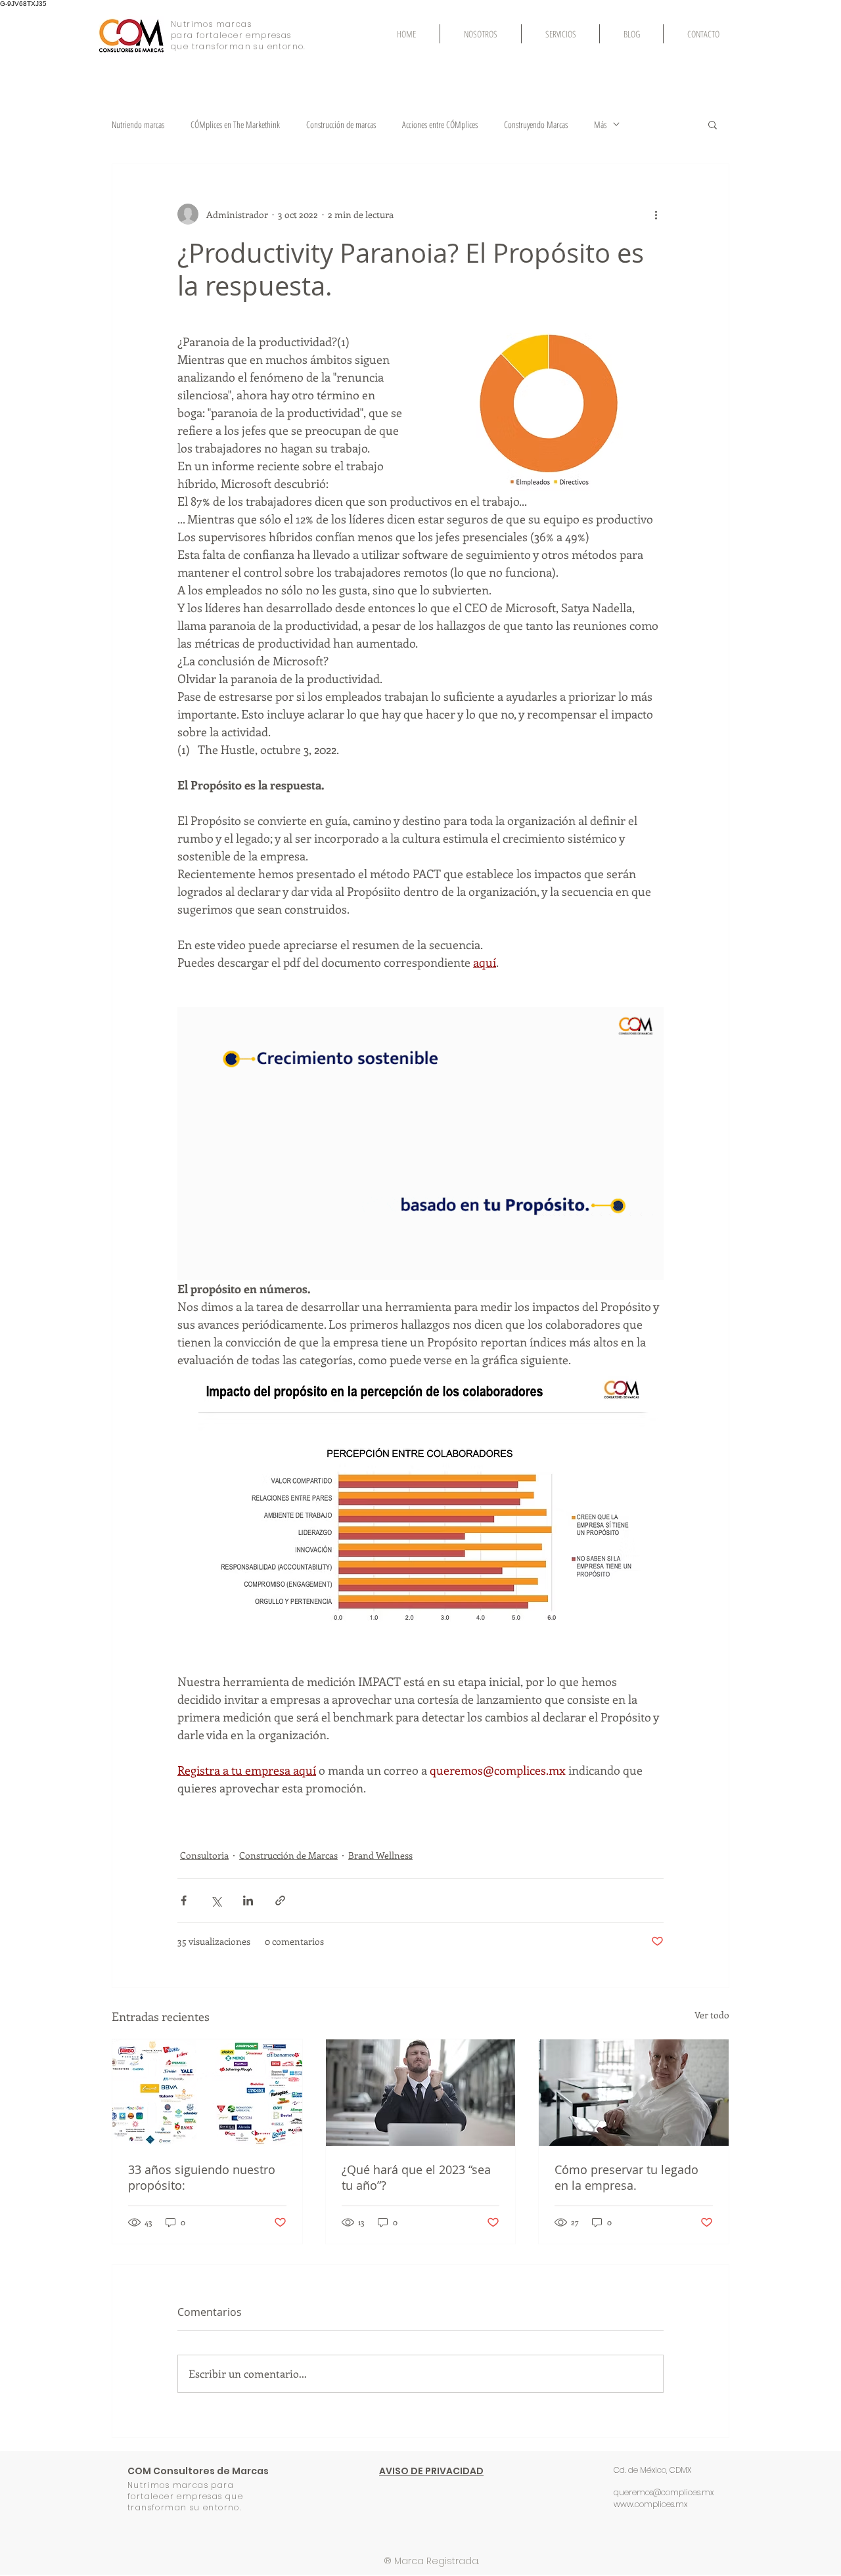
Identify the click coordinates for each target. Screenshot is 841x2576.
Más (600, 124)
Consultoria (204, 1855)
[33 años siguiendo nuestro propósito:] (207, 2093)
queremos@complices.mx (664, 2492)
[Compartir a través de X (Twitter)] (216, 1900)
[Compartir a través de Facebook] (184, 1900)
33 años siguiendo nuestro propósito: (202, 2177)
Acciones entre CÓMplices (440, 124)
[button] (713, 124)
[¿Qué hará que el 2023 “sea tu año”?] (421, 2093)
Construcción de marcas (341, 124)
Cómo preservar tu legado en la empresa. (626, 2177)
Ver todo (712, 2015)
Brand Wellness (380, 1855)
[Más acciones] (656, 214)
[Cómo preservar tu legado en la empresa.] (634, 2093)
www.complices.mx (650, 2504)
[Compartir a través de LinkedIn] (248, 1900)
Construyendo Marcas (536, 124)
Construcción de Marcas (288, 1855)
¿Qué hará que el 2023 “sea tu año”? (416, 2177)
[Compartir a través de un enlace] (280, 1900)
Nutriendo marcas (138, 124)
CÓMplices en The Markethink (235, 124)
